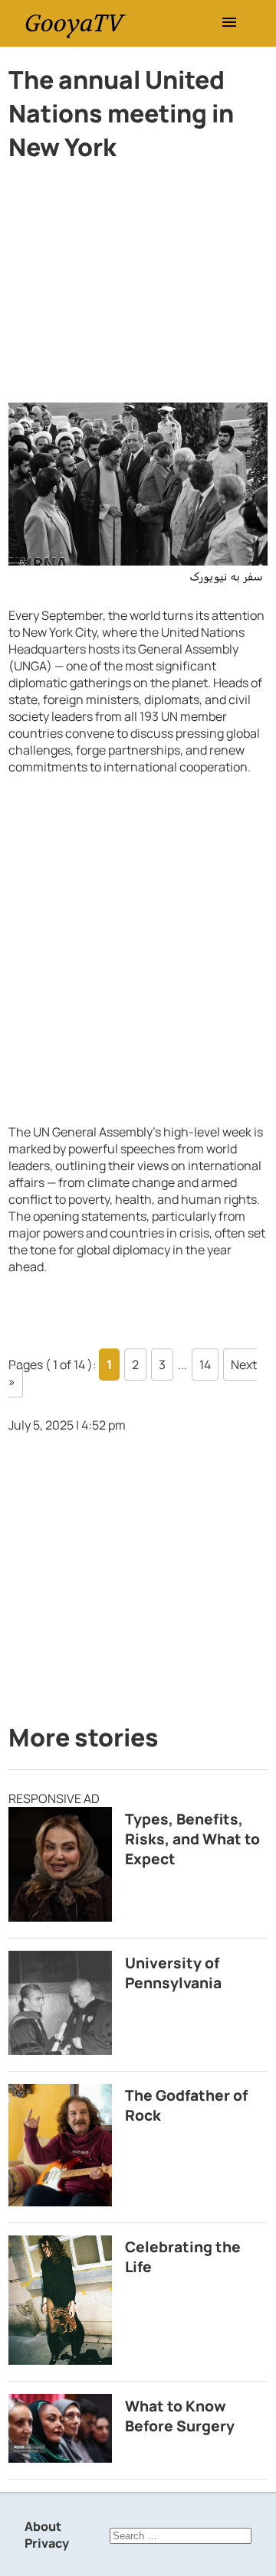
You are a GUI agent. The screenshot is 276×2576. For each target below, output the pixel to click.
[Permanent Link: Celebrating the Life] (60, 2300)
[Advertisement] (138, 289)
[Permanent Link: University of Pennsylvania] (60, 2002)
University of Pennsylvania (173, 1973)
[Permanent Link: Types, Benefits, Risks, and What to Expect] (60, 1864)
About (43, 2526)
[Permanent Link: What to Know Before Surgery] (60, 2428)
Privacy (47, 2543)
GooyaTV (74, 23)
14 (205, 1365)
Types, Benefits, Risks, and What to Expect (192, 1839)
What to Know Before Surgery (180, 2416)
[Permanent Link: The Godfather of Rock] (60, 2145)
